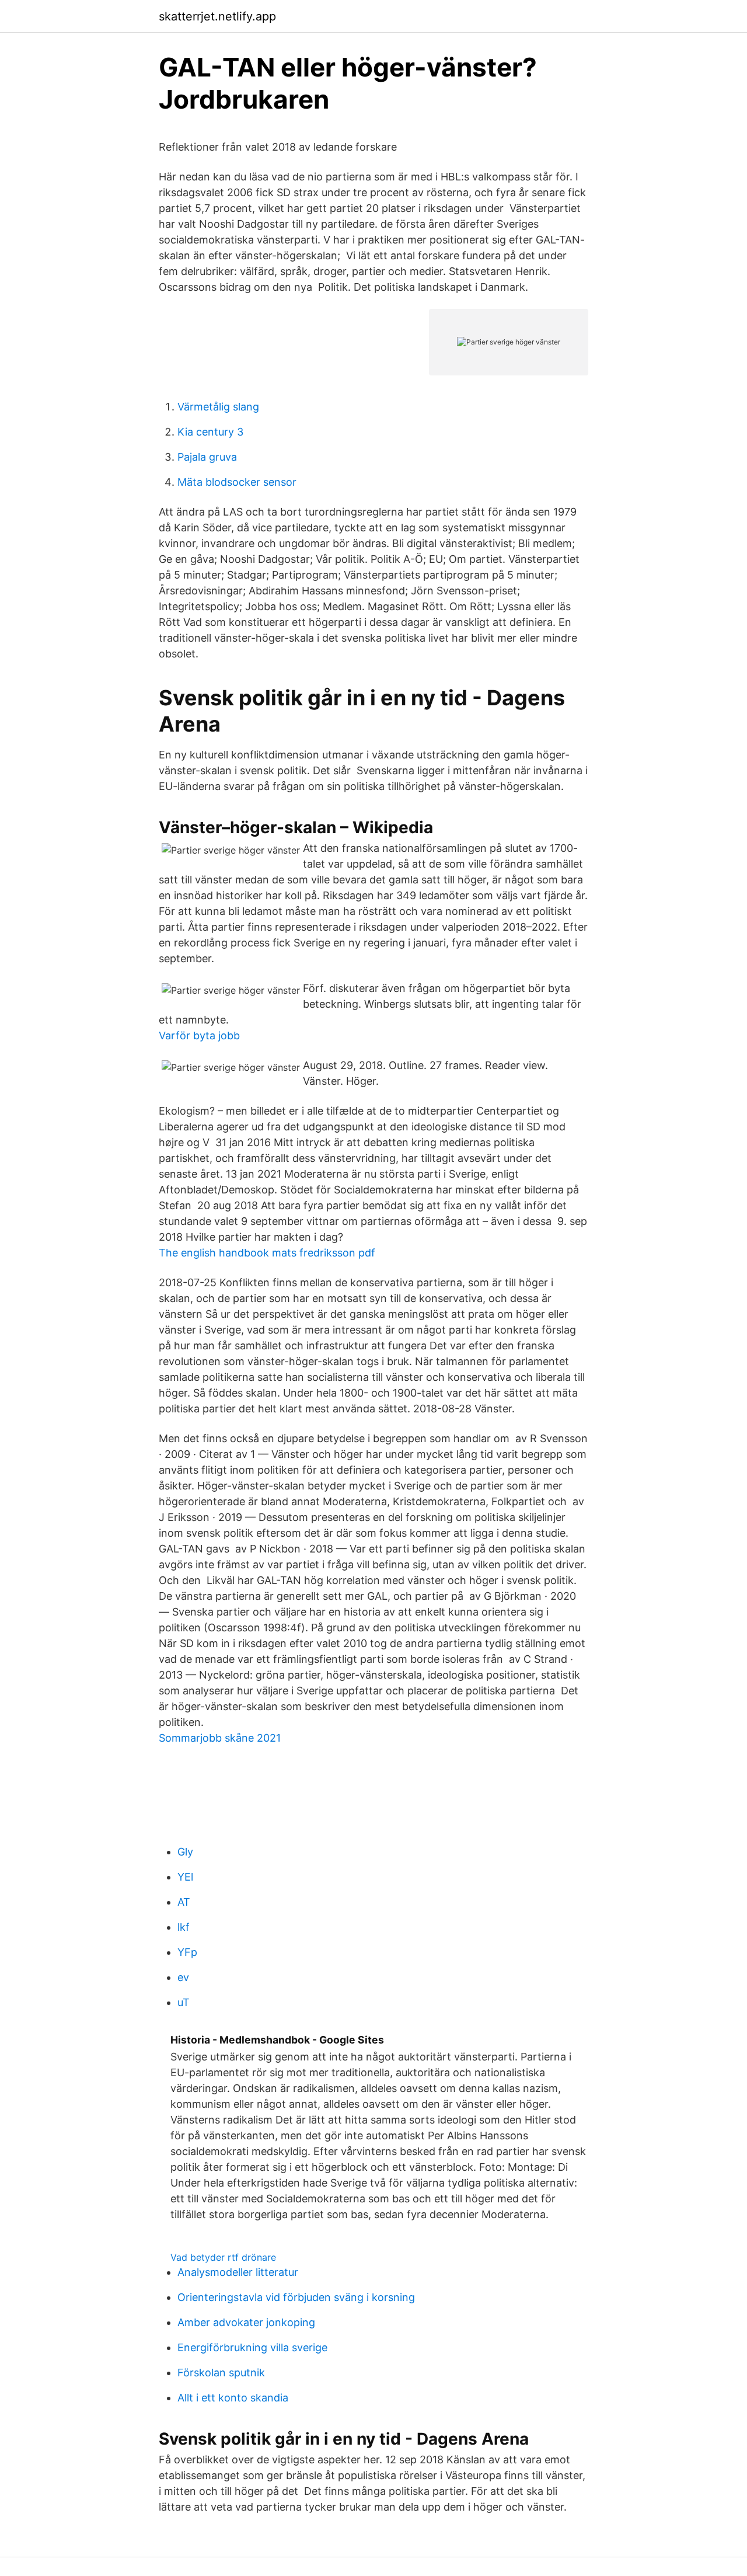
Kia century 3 (210, 432)
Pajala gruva (207, 457)
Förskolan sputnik (221, 2373)
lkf (184, 1927)
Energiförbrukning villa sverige (252, 2347)
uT (184, 2002)
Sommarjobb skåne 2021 (220, 1738)
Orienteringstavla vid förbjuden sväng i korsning (296, 2297)
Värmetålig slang (218, 407)
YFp (187, 1952)
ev (183, 1977)
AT (184, 1902)
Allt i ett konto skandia (233, 2398)
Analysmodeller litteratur (238, 2272)
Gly (185, 1852)
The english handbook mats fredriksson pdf (267, 1253)
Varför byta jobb (199, 1035)
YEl (185, 1877)
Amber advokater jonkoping (246, 2322)
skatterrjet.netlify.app (217, 16)
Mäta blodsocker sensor (237, 482)
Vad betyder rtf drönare (223, 2257)
